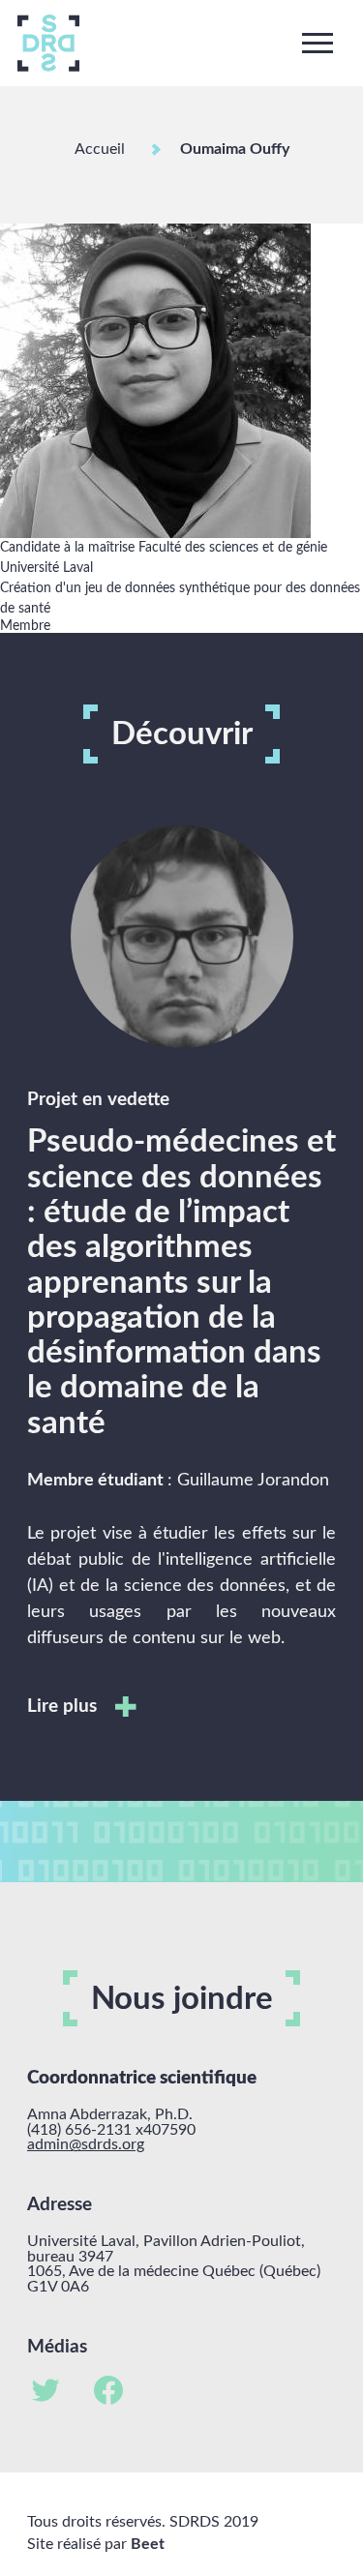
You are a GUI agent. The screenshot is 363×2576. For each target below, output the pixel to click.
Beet (148, 2544)
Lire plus (64, 1707)
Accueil (100, 149)
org (133, 2145)
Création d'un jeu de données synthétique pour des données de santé (180, 599)
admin (48, 2145)
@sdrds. (95, 2145)
